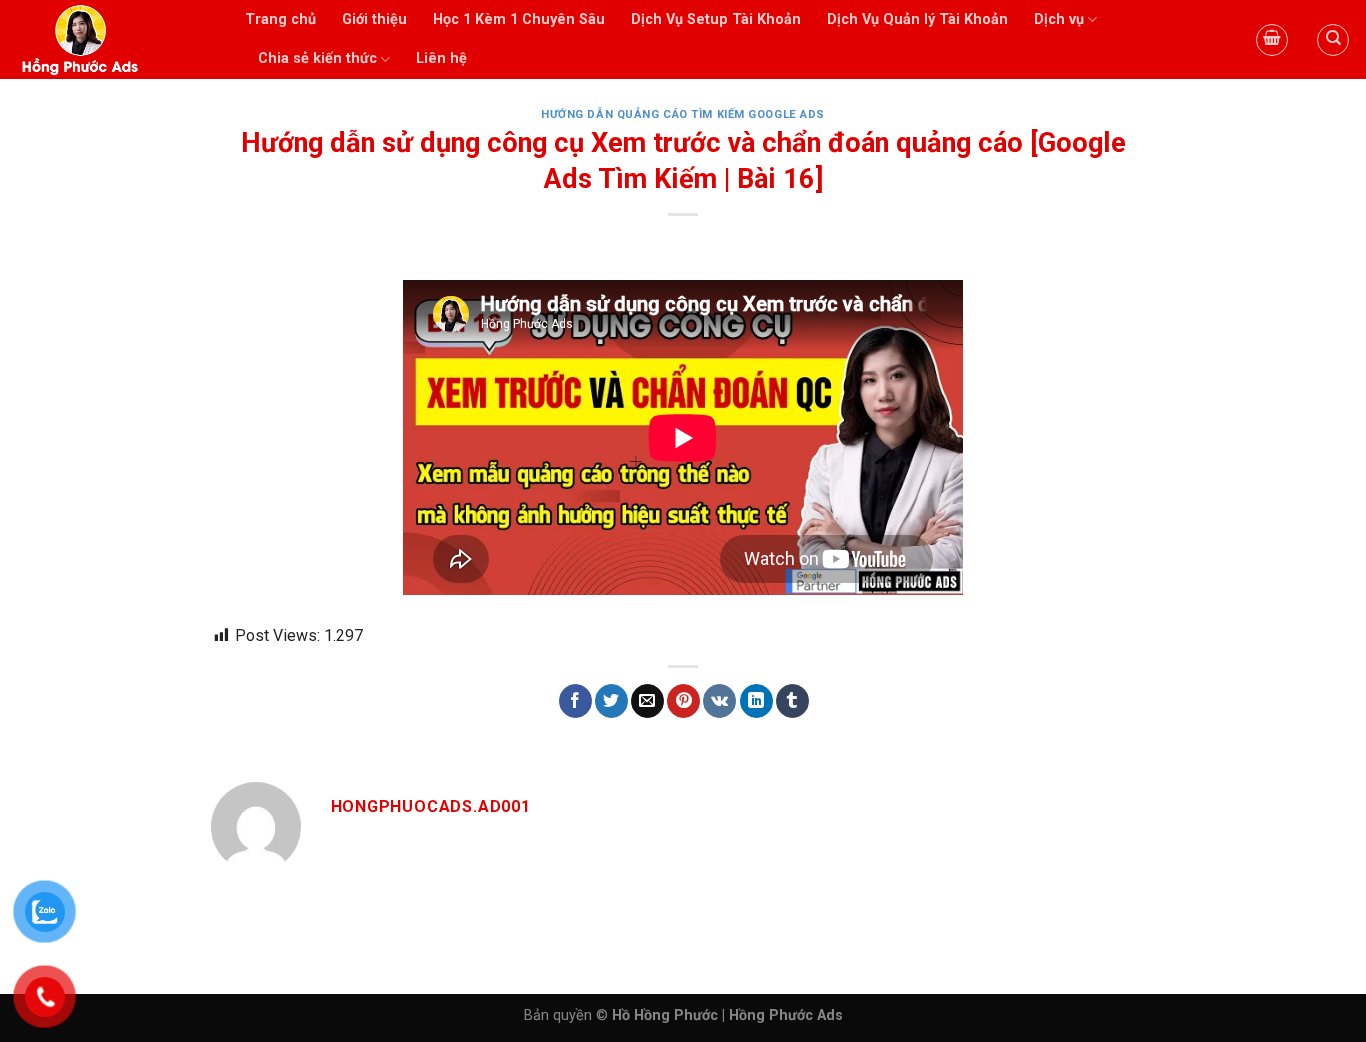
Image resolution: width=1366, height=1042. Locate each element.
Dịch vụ (1059, 19)
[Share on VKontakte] (719, 701)
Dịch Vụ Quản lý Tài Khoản (917, 19)
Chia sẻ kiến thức (317, 58)
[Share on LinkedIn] (756, 701)
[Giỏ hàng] (1272, 40)
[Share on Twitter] (611, 701)
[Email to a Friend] (647, 701)
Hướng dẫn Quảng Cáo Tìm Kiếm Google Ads (683, 114)
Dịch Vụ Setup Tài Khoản (716, 19)
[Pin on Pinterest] (683, 701)
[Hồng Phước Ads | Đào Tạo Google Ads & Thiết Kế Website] (115, 39)
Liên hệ (441, 58)
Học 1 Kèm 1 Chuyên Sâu (519, 19)
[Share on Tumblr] (792, 701)
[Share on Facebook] (575, 701)
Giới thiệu (374, 19)
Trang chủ (280, 19)
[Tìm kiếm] (1333, 40)
